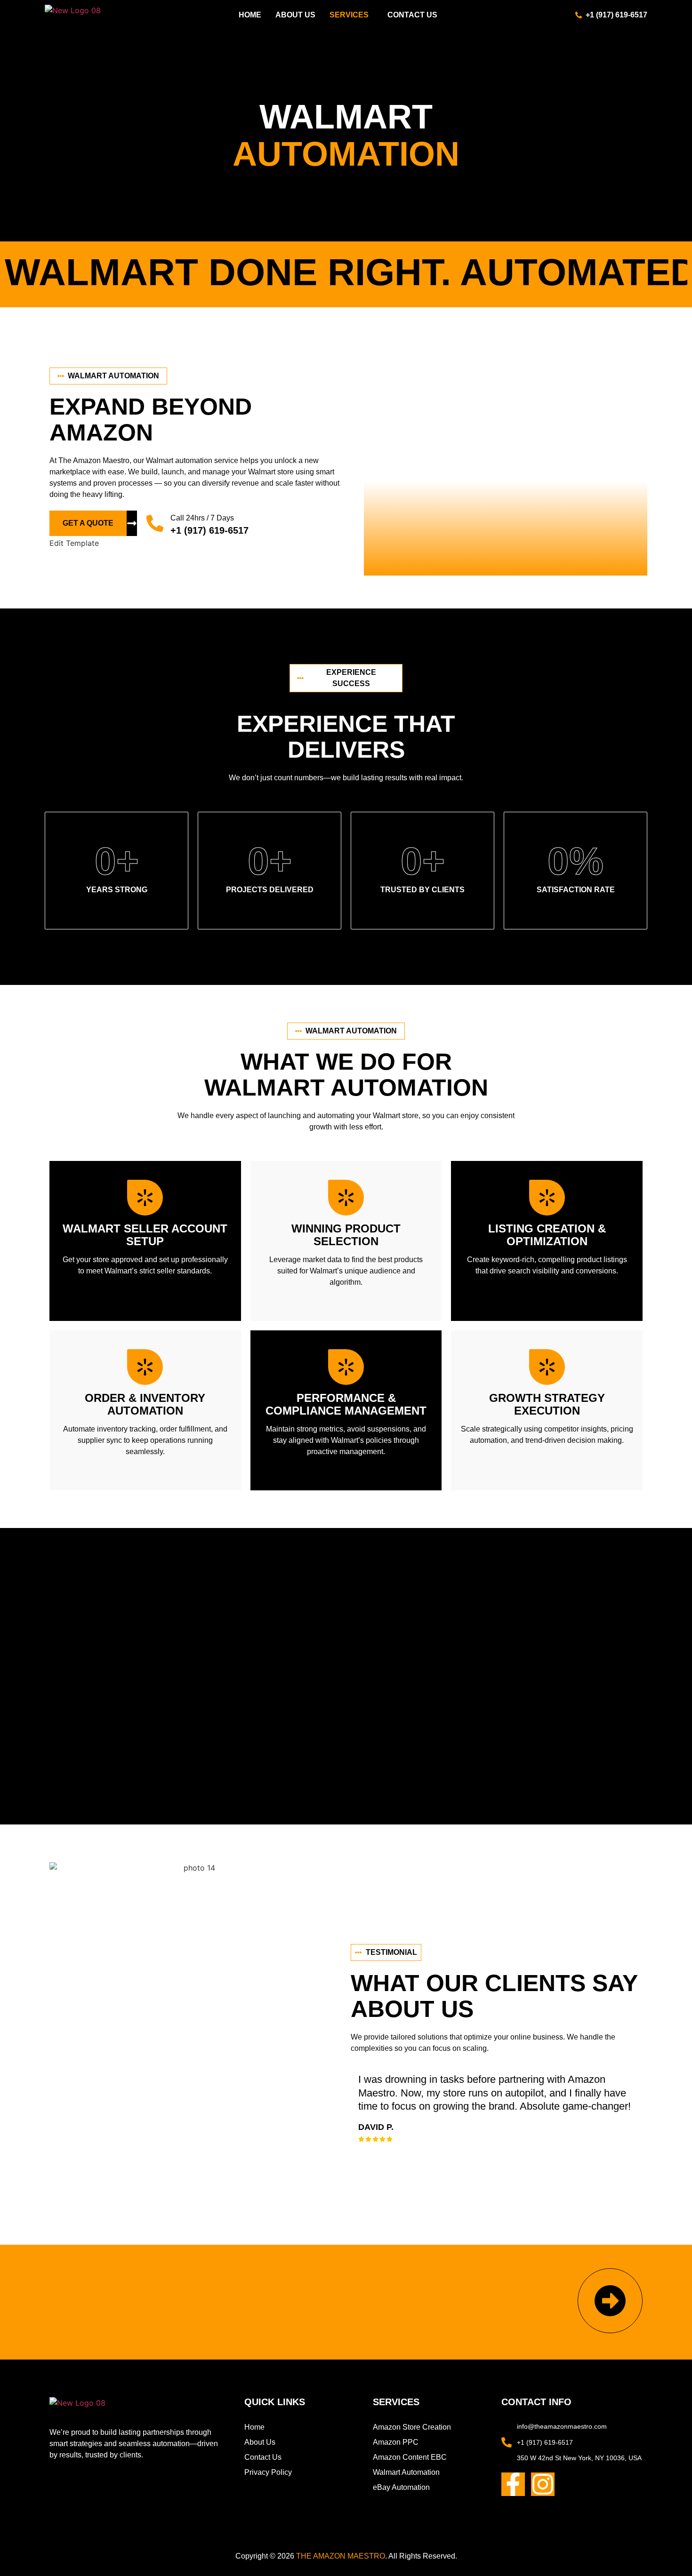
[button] (351, 15)
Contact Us (412, 15)
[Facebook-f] (513, 2484)
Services (349, 15)
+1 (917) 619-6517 (209, 530)
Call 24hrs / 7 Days (202, 518)
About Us (295, 15)
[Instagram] (543, 2484)
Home (250, 15)
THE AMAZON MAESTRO (341, 2556)
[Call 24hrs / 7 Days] (155, 523)
